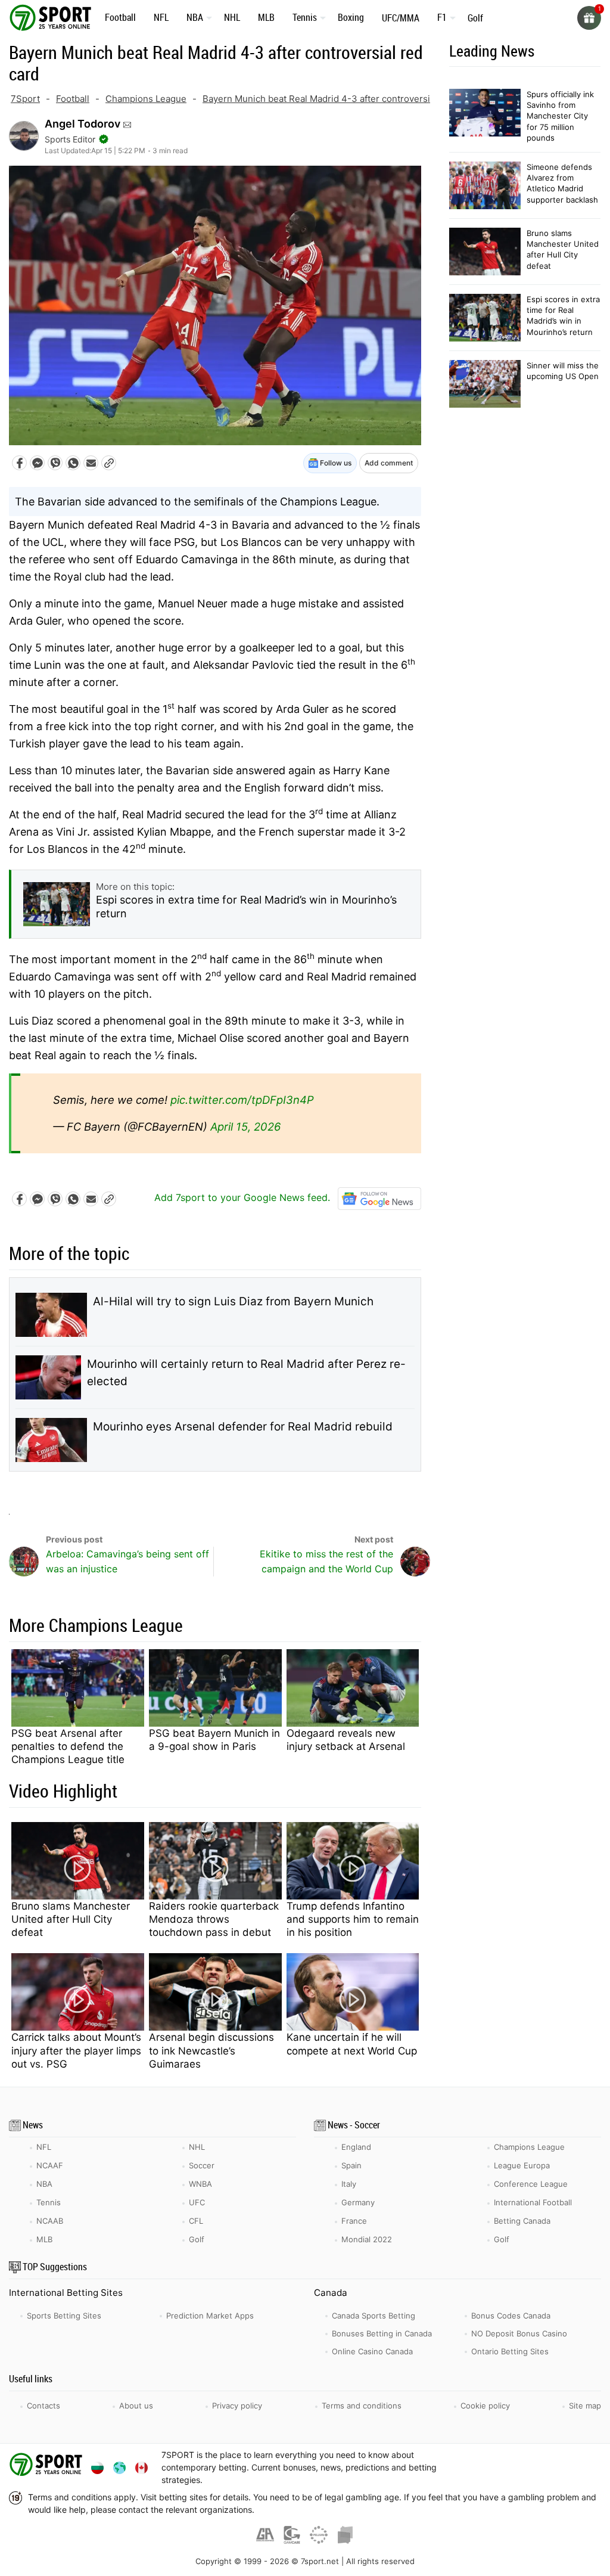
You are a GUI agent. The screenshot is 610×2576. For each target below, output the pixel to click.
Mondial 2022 (367, 2239)
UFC (197, 2202)
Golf (475, 18)
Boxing (351, 17)
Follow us (335, 463)
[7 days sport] (48, 2467)
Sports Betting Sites (64, 2316)
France (354, 2221)
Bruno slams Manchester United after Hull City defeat (71, 1919)
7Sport (25, 99)
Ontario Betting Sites (510, 2351)
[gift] (589, 18)
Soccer (202, 2165)
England (356, 2147)
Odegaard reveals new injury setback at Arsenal (346, 1740)
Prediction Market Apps (210, 2316)
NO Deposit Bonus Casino (519, 2333)
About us (136, 2406)
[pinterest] (579, 2467)
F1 (442, 17)
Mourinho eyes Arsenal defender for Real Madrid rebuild (243, 1427)
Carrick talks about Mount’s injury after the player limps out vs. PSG (76, 2050)
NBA (195, 17)
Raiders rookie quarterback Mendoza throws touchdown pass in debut (214, 1919)
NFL (161, 17)
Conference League (531, 2184)
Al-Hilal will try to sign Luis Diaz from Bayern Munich (233, 1301)
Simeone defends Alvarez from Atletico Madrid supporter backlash (562, 183)
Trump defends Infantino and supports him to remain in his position (353, 1919)
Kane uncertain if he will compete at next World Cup (352, 2044)
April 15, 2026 (245, 1126)
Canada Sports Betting (374, 2316)
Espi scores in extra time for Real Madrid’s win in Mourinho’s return (563, 316)
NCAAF (50, 2165)
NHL (232, 17)
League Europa (522, 2165)
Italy (349, 2184)
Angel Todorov (83, 124)
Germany (358, 2202)
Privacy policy (237, 2406)
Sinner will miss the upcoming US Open (563, 371)
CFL (196, 2221)
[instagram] (549, 2467)
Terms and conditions (362, 2406)
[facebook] (488, 2467)
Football (120, 17)
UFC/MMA (401, 18)
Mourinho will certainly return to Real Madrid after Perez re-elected (246, 1373)
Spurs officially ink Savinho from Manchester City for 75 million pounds (560, 116)
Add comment (389, 463)
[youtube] (519, 2467)
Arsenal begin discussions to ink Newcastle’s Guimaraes (211, 2050)
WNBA (200, 2184)
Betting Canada (522, 2221)
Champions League (146, 99)
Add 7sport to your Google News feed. (244, 1197)
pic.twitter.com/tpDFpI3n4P (242, 1100)
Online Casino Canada (372, 2351)
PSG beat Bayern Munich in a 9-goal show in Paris (214, 1740)
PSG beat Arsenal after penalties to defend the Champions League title (68, 1746)
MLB (266, 17)
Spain (351, 2165)
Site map (585, 2406)
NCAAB (50, 2221)
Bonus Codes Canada (511, 2316)
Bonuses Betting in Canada (382, 2333)
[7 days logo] (52, 17)
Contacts (43, 2406)
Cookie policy (485, 2406)
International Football (533, 2202)
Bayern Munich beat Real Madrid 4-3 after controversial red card (339, 99)
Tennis (305, 17)
